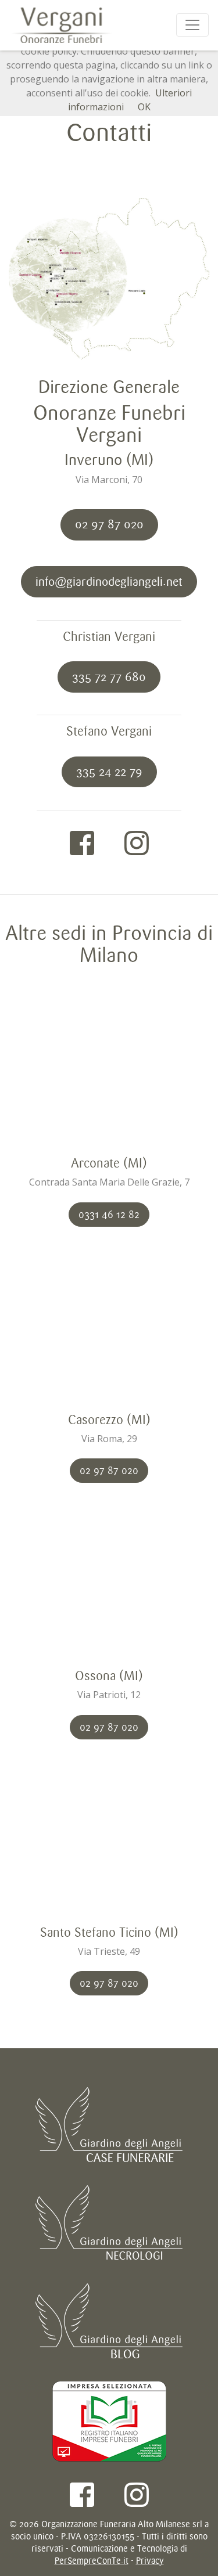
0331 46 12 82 (109, 1215)
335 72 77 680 (109, 677)
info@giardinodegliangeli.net (109, 582)
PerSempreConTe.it (92, 2561)
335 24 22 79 (109, 772)
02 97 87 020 (109, 524)
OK (144, 107)
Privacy (150, 2561)
